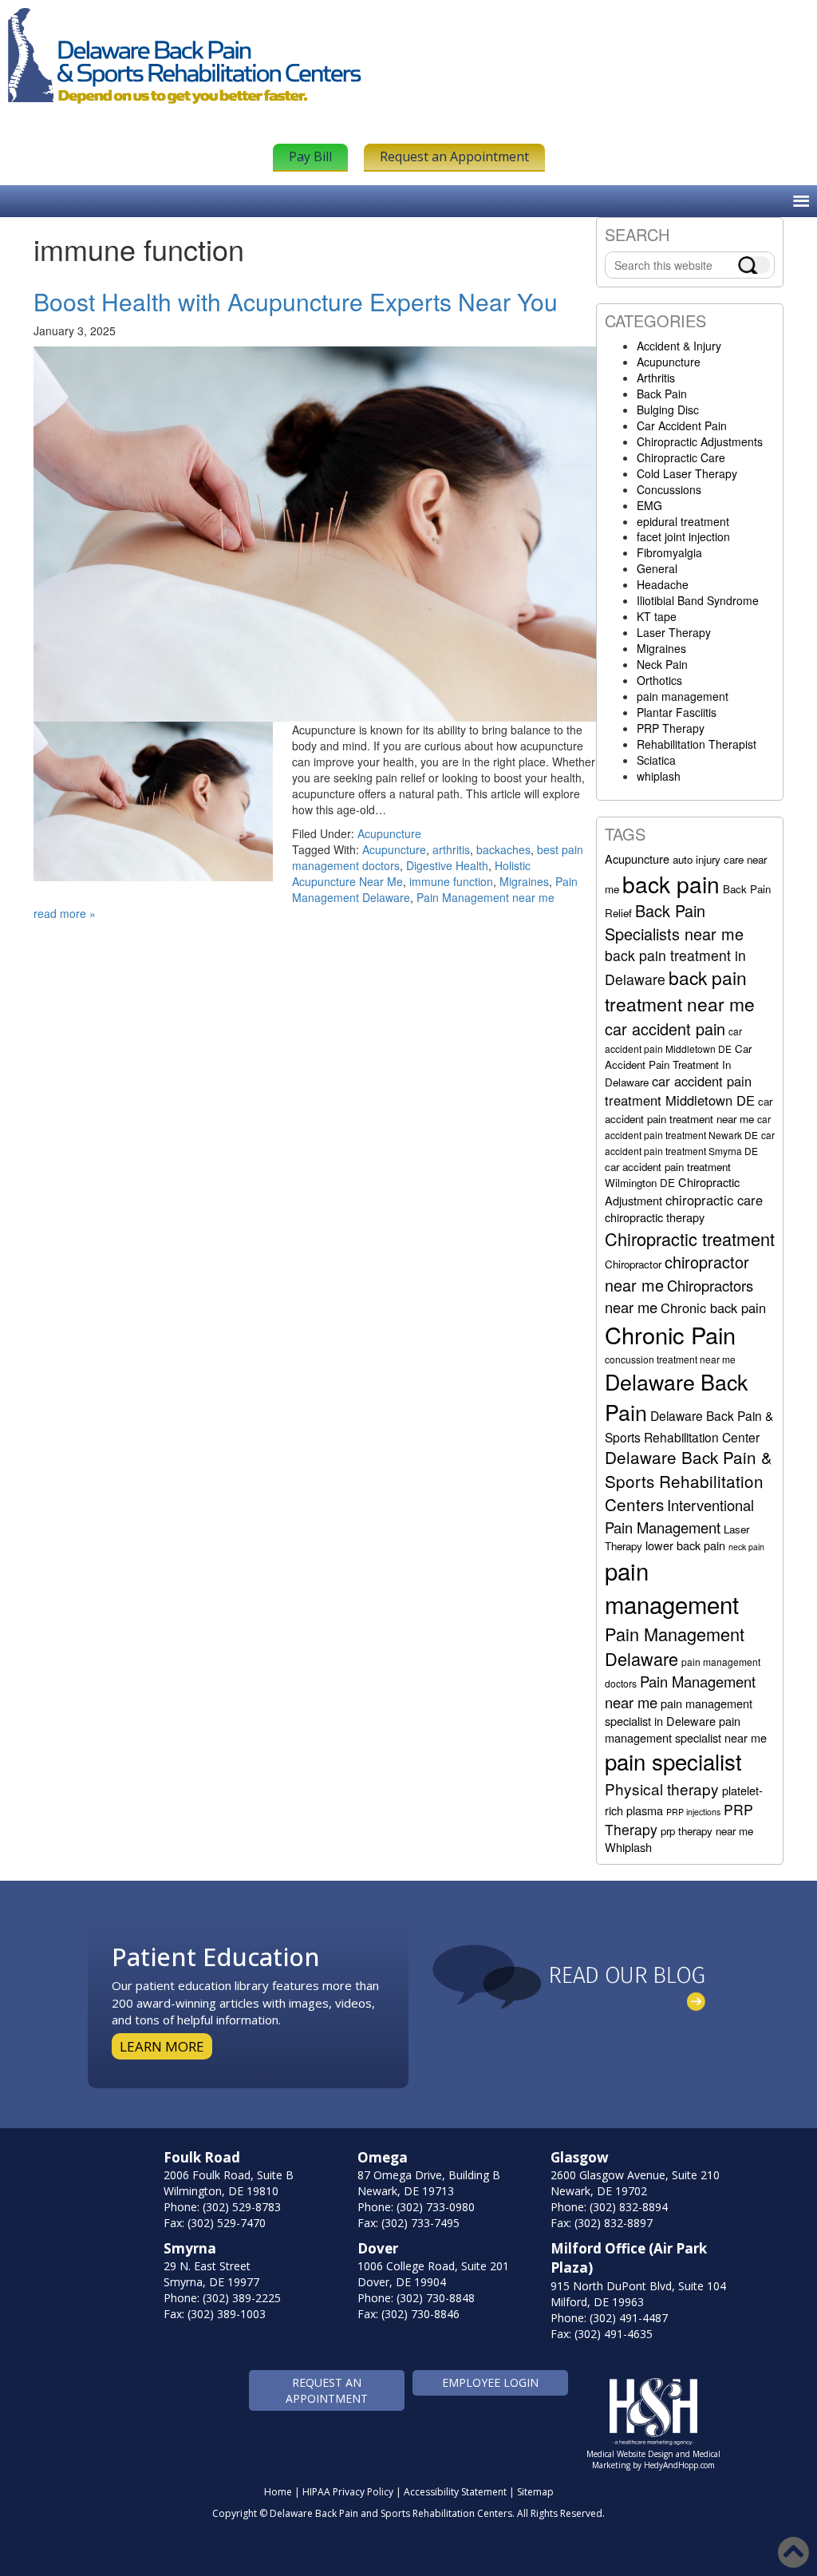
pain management (683, 696)
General (657, 568)
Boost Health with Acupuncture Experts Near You (296, 301)
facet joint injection (683, 536)
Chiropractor (633, 1264)
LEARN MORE (162, 2046)
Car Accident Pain (682, 425)
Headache (663, 584)
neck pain (746, 1547)
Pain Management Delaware (675, 1646)
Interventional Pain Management (679, 1516)
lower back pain (685, 1545)
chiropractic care (714, 1200)
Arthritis (656, 378)
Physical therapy (662, 1789)
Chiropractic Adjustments (700, 441)
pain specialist (673, 1761)
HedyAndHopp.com (679, 2465)
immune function (451, 881)
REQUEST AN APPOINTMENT (327, 2390)
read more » (65, 913)
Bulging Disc (668, 410)
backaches (503, 849)
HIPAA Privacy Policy (348, 2492)
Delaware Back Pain (676, 1397)
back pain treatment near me (680, 991)
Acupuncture (389, 833)
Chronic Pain (670, 1334)
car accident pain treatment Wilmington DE (668, 1175)
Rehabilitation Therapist (697, 744)
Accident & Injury (679, 346)
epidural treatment (683, 521)
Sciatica (656, 760)
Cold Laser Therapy (687, 473)
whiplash (659, 776)
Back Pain (662, 394)
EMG (649, 505)
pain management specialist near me (686, 1729)
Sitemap (535, 2492)
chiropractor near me (677, 1273)
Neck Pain (662, 664)
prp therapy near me (707, 1831)
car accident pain (665, 1029)
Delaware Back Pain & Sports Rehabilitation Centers (689, 1480)
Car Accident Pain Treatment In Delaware (678, 1065)
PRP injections (693, 1812)
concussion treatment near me (670, 1359)
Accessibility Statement (455, 2492)
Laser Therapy (674, 632)
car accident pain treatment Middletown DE (680, 1090)
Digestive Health (447, 865)
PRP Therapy (671, 728)
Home (278, 2492)
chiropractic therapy (655, 1217)
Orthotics (659, 680)
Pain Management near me (485, 897)
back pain (671, 884)
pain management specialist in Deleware (679, 1711)
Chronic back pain (713, 1308)
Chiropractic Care (681, 457)
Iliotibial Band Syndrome (698, 600)
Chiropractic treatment (690, 1239)
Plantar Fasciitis (677, 712)
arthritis (451, 849)
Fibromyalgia (669, 552)
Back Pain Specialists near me (674, 922)
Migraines (524, 881)
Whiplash (628, 1847)
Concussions (669, 489)
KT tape (657, 616)
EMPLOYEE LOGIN (490, 2382)
